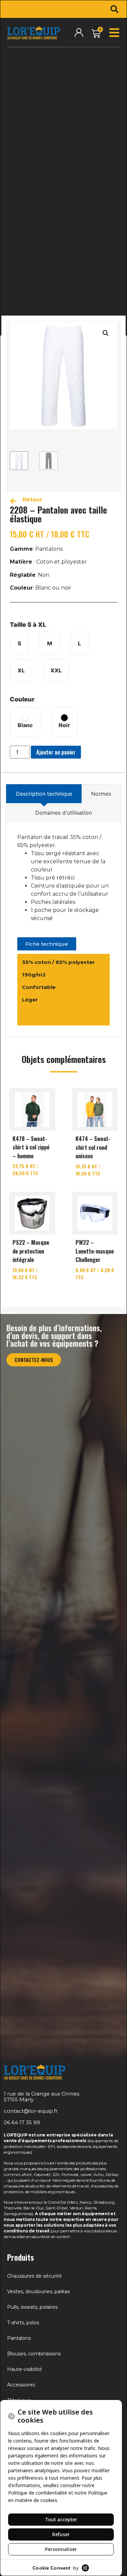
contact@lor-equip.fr (31, 2111)
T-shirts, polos (23, 2323)
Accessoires (21, 2385)
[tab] (44, 794)
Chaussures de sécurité (35, 2276)
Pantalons (19, 2338)
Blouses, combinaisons (34, 2354)
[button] (114, 9)
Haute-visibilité (25, 2369)
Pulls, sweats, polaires (32, 2307)
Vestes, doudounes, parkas (38, 2292)
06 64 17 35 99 (22, 2122)
